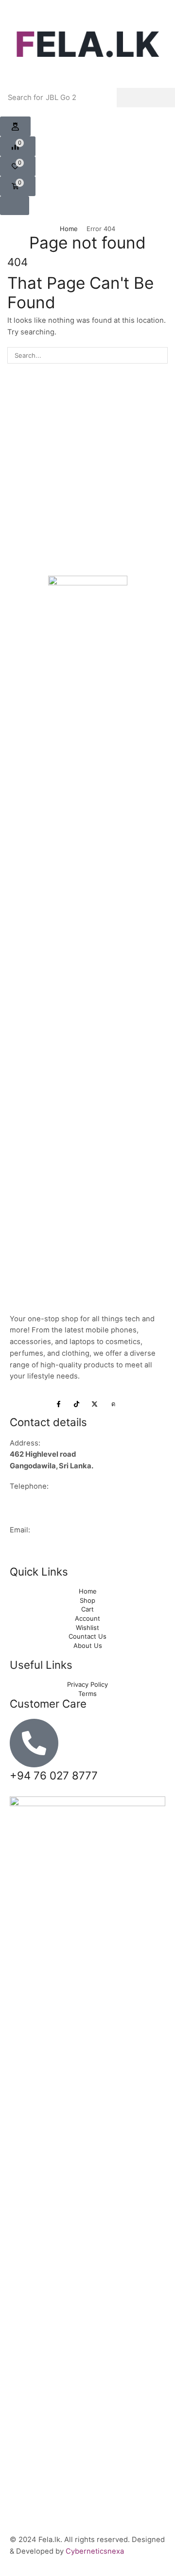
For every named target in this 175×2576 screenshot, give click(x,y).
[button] (15, 127)
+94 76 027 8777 (40, 1498)
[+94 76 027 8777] (34, 1743)
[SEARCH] (159, 355)
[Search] (146, 98)
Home (69, 229)
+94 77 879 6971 (39, 1510)
